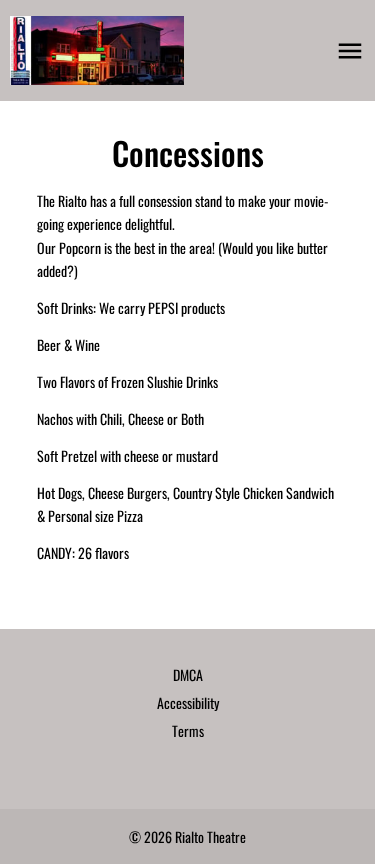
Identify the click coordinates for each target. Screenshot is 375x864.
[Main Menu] (350, 51)
